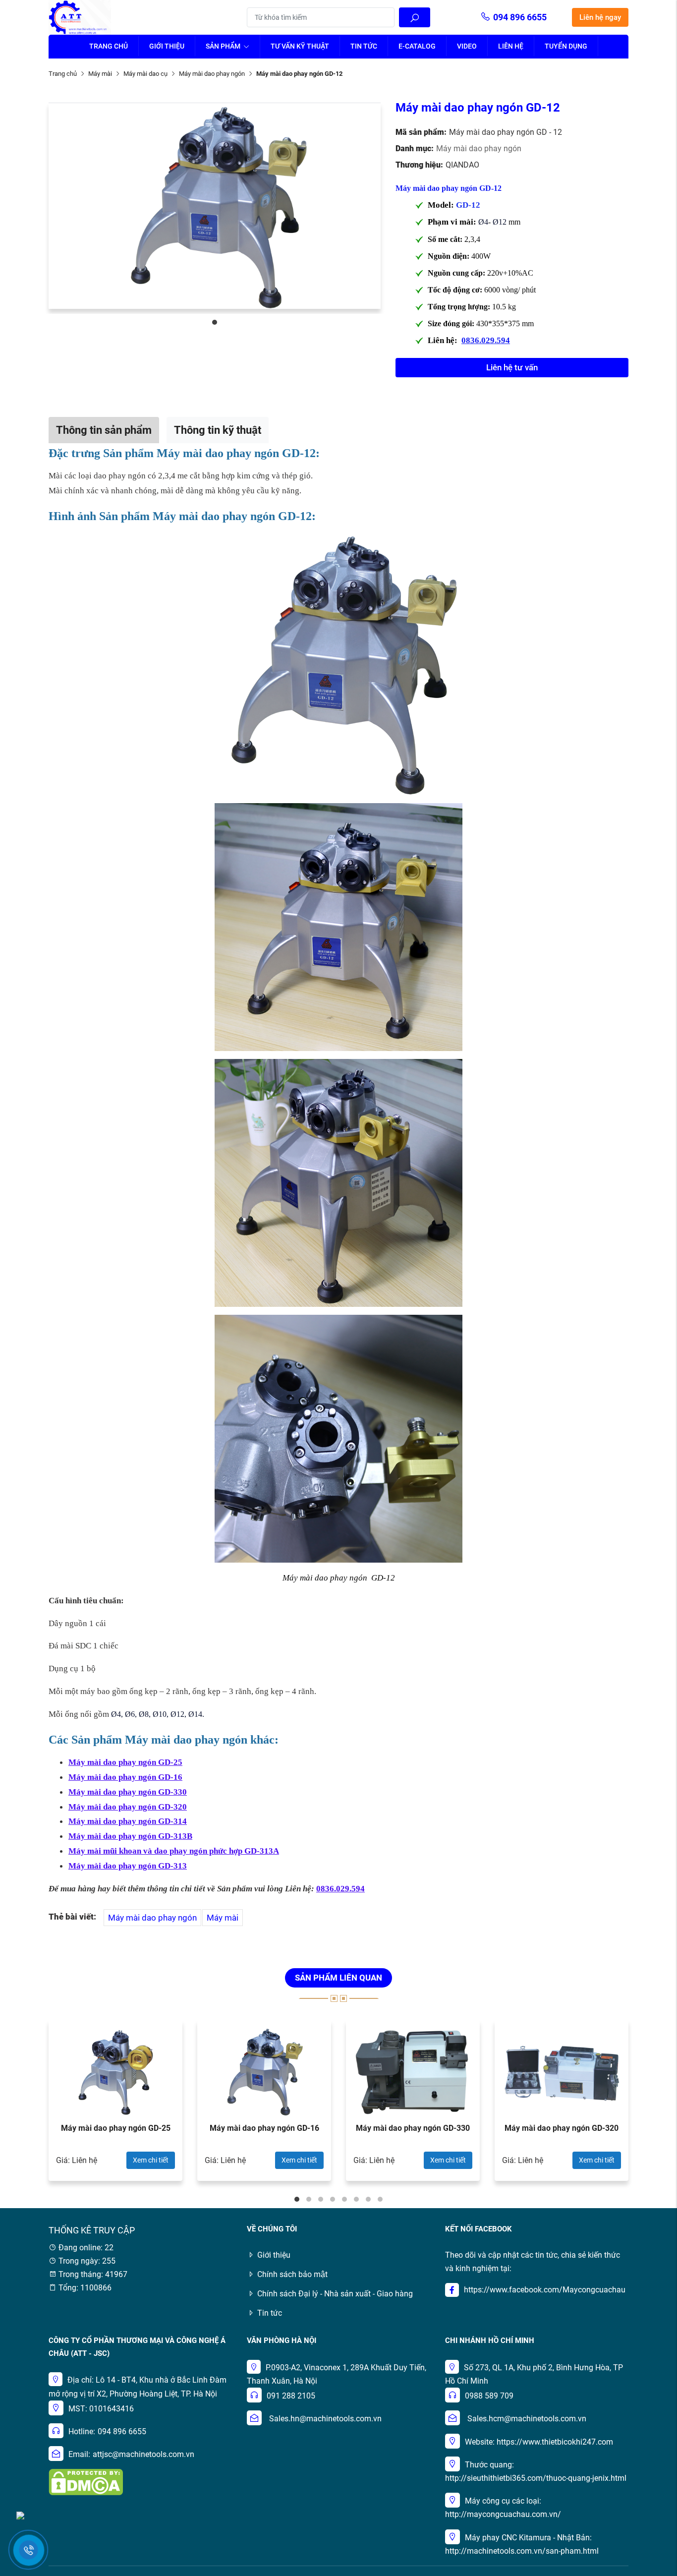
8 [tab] (380, 2199)
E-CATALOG (417, 46)
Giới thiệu (167, 46)
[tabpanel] (215, 206)
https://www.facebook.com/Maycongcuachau (545, 2290)
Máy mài (100, 74)
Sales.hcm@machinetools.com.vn (527, 2419)
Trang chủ (109, 46)
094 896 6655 (520, 17)
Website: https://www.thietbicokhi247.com (539, 2442)
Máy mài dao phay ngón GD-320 (128, 1807)
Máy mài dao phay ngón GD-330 (128, 1792)
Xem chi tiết (151, 2160)
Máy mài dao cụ (145, 74)
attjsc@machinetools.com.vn (143, 2454)
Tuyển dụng (566, 46)
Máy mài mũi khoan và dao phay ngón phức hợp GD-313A (174, 1851)
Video (467, 46)
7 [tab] (368, 2199)
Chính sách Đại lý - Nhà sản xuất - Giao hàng (335, 2294)
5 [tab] (344, 2199)
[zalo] (20, 2515)
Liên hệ (511, 46)
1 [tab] (215, 322)
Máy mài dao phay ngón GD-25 (116, 2128)
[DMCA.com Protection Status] (86, 2482)
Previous (21, 2106)
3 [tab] (321, 2199)
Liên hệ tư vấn (512, 367)
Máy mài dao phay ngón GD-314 (128, 1821)
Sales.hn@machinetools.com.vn (325, 2419)
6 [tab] (356, 2199)
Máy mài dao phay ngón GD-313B (130, 1836)
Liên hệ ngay (600, 17)
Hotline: (82, 2431)
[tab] (104, 430)
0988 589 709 (489, 2396)
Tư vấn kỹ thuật (300, 46)
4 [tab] (333, 2199)
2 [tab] (309, 2199)
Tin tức (364, 46)
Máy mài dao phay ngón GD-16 (125, 1777)
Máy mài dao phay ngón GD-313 (128, 1866)
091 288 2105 (291, 2396)
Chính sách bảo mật (292, 2274)
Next (656, 2106)
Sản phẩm (224, 46)
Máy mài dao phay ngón (212, 74)
